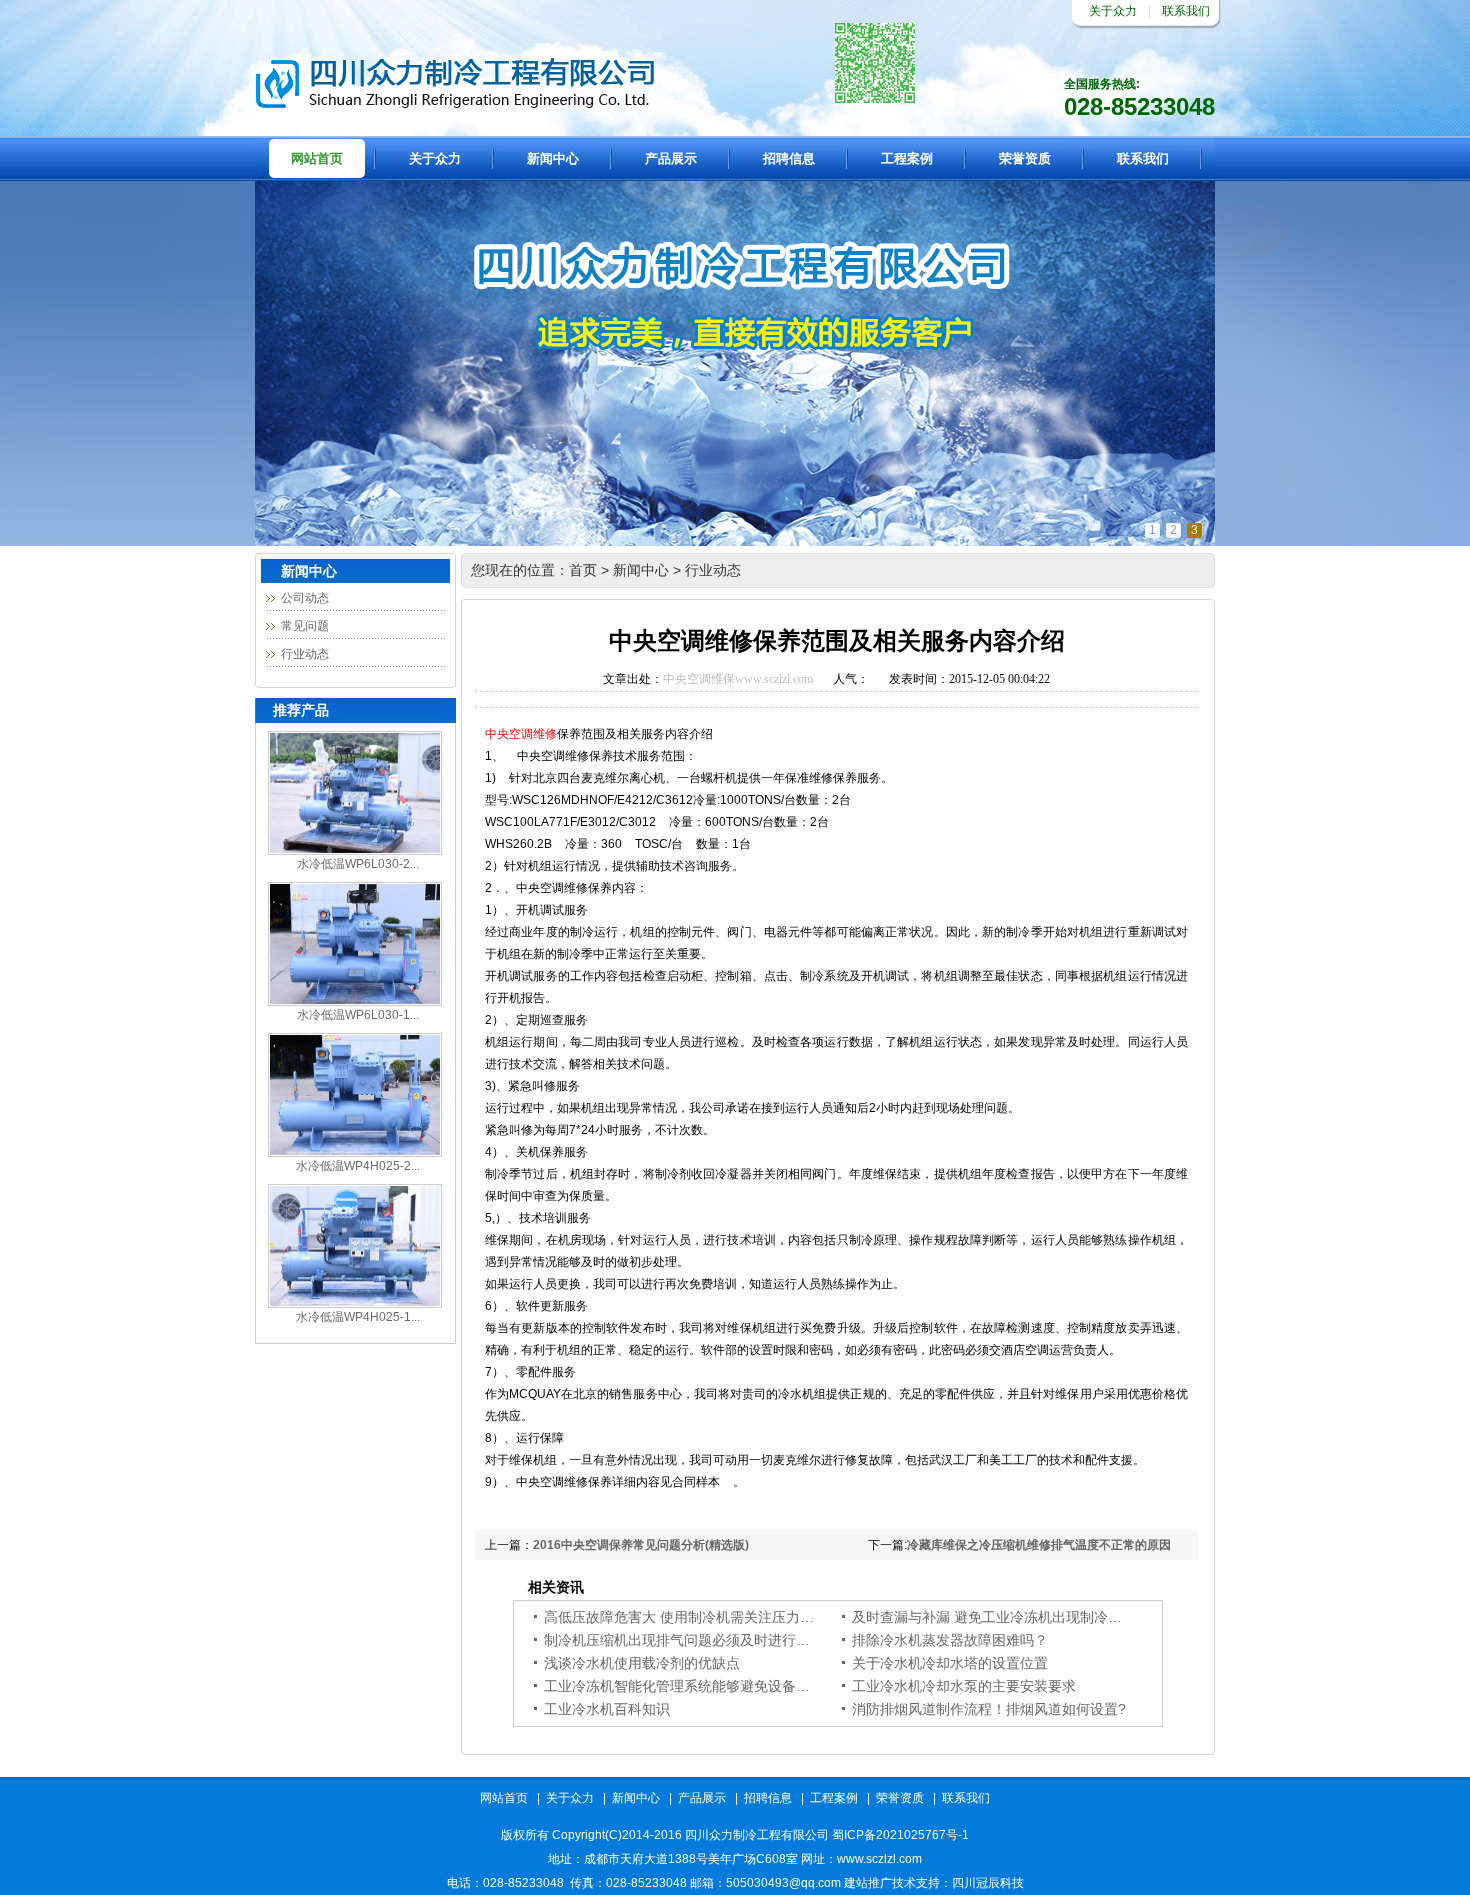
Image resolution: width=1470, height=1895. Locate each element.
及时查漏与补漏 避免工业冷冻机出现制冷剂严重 (1001, 1617)
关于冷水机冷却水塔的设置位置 (950, 1663)
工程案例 (907, 158)
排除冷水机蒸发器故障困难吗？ (950, 1640)
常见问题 (305, 626)
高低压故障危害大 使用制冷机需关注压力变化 (686, 1617)
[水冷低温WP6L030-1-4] (355, 1002)
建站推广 (868, 1883)
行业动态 (305, 654)
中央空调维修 (521, 734)
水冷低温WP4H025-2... (358, 1166)
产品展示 (671, 158)
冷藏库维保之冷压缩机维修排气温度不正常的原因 (1039, 1545)
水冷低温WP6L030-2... (358, 864)
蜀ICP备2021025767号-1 (900, 1835)
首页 (583, 570)
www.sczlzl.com (774, 679)
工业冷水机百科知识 (607, 1709)
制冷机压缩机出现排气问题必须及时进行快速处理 (698, 1640)
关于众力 (1113, 11)
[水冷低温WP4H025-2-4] (355, 1153)
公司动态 (305, 598)
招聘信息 (789, 158)
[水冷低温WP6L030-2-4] (355, 851)
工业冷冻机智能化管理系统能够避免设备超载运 (691, 1686)
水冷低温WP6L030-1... (358, 1015)
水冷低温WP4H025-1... (358, 1317)
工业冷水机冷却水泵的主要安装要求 (964, 1686)
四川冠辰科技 (988, 1883)
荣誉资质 (1025, 158)
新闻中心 (553, 158)
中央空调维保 (699, 679)
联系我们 (1186, 11)
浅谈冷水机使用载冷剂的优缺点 (642, 1663)
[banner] (735, 542)
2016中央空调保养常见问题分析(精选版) (641, 1545)
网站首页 (317, 158)
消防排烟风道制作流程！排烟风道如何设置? (989, 1709)
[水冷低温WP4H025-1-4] (355, 1304)
